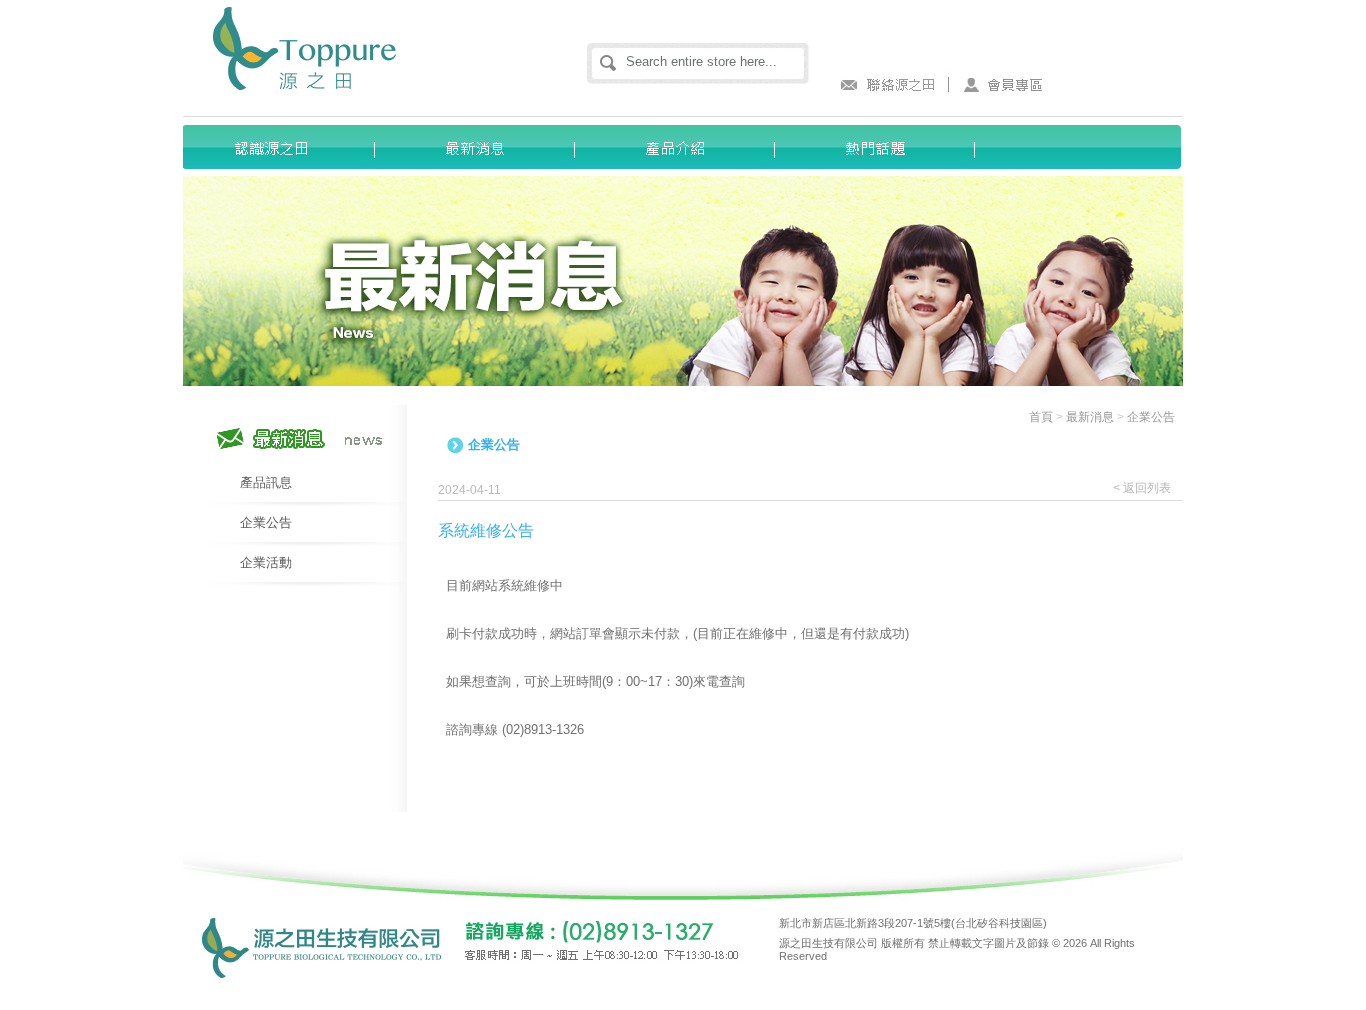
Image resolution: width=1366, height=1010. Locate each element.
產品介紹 (683, 147)
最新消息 (483, 147)
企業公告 (266, 522)
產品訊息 (266, 482)
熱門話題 (883, 147)
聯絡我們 (883, 85)
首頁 (1041, 417)
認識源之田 (283, 147)
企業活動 (266, 562)
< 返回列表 (1142, 488)
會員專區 (1003, 85)
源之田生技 (350, 50)
